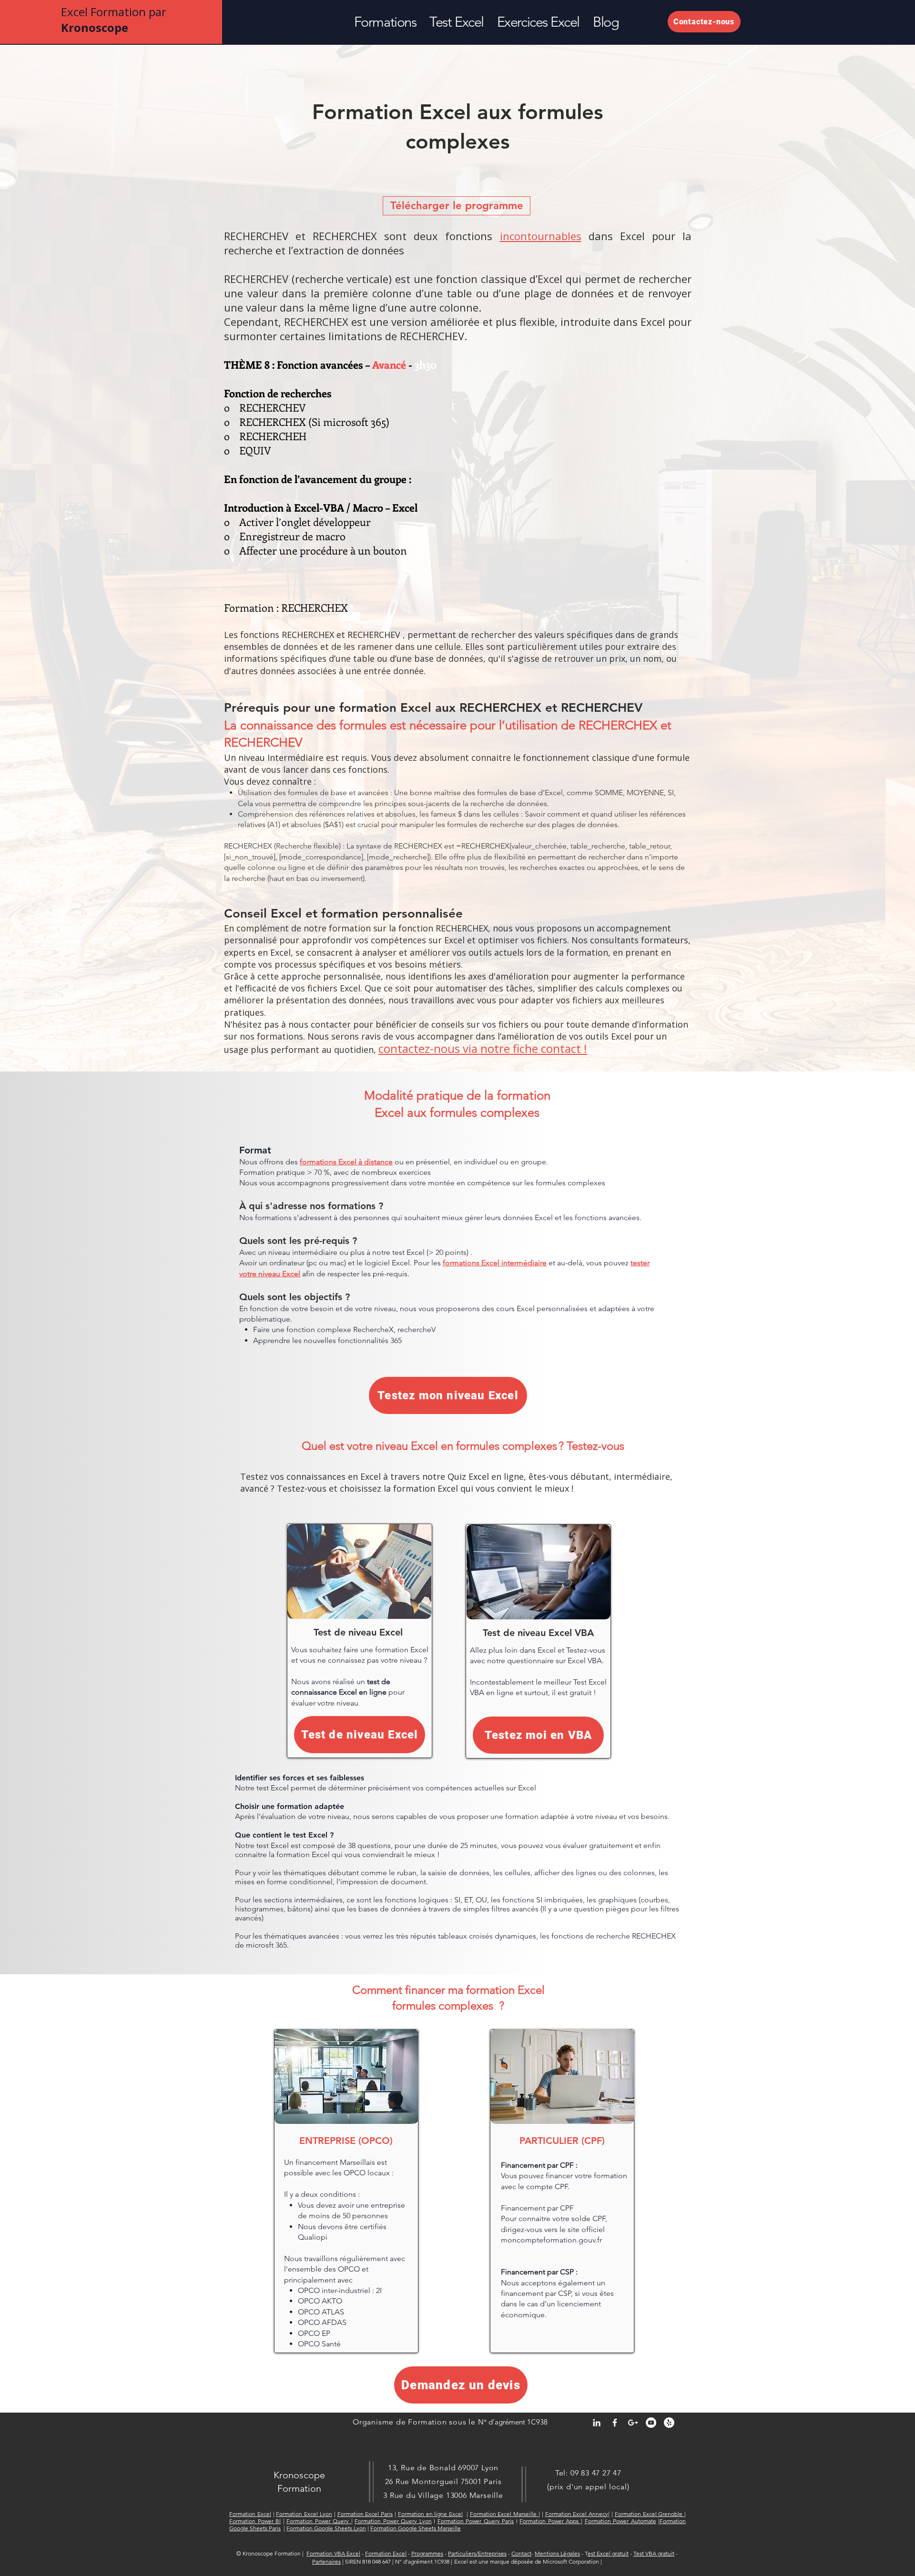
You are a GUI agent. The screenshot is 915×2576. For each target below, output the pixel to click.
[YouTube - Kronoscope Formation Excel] (651, 2423)
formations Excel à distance (346, 1162)
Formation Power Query (319, 2521)
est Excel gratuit (608, 2553)
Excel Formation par (114, 20)
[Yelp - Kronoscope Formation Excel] (669, 2423)
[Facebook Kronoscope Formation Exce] (615, 2423)
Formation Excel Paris (365, 2514)
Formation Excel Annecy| (578, 2514)
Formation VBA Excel (333, 2553)
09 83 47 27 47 (596, 2473)
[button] (385, 22)
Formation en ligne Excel (430, 2514)
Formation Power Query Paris (476, 2521)
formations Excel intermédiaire (495, 1263)
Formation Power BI (255, 2521)
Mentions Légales (557, 2553)
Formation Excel (250, 2514)
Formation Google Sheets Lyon (326, 2528)
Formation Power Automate (620, 2521)
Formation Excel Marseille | (505, 2514)
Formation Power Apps (550, 2521)
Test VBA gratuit (654, 2553)
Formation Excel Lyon (304, 2514)
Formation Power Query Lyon (393, 2521)
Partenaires (326, 2561)
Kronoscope (299, 2475)
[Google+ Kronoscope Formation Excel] (633, 2423)
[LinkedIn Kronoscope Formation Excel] (597, 2423)
